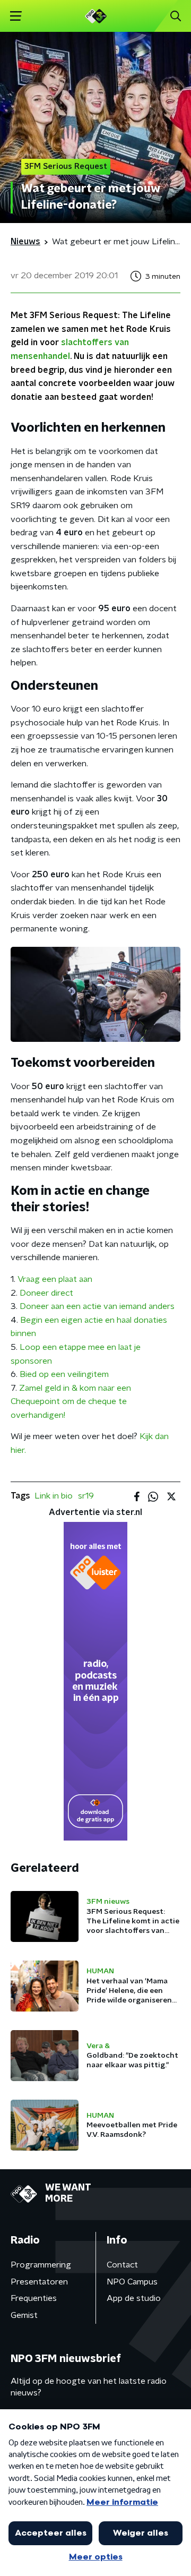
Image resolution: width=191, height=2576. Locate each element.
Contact (122, 2265)
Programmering (41, 2265)
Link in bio (54, 1496)
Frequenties (34, 2298)
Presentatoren (39, 2282)
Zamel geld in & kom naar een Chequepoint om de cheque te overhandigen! (71, 1402)
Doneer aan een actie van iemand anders (97, 1306)
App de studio (134, 2298)
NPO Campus (132, 2282)
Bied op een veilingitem (64, 1374)
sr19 (86, 1496)
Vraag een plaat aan (55, 1279)
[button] (16, 16)
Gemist (24, 2315)
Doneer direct (46, 1293)
